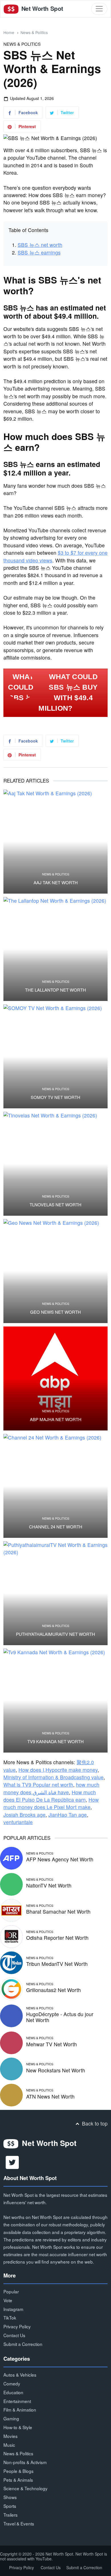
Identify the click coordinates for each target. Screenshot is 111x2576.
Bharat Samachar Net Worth (58, 1911)
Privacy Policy (17, 2326)
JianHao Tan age (68, 1815)
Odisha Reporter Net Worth (57, 1938)
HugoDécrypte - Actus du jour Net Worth (60, 2017)
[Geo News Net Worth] (55, 1271)
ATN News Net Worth (50, 2096)
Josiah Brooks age (24, 1815)
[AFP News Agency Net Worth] (11, 1857)
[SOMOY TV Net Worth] (55, 1056)
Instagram (13, 2309)
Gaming (11, 2418)
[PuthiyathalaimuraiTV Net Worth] (55, 1593)
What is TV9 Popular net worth (38, 1785)
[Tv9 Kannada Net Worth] (55, 1701)
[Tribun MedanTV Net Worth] (11, 1962)
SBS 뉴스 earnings (39, 252)
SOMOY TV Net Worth (55, 1097)
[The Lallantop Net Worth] (55, 949)
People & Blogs (18, 2471)
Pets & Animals (18, 2480)
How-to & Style (18, 2427)
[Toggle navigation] (99, 9)
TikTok (10, 2318)
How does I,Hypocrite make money (58, 1770)
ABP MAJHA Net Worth (56, 1419)
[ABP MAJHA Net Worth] (55, 1378)
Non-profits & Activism (25, 2462)
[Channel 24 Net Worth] (55, 1486)
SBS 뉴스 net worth (40, 245)
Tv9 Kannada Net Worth (55, 1741)
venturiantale (18, 1822)
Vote (8, 2300)
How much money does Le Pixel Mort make (51, 1803)
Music (9, 2445)
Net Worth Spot (41, 8)
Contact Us (14, 2335)
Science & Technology (25, 2488)
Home (9, 32)
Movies (11, 2436)
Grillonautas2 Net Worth (54, 1990)
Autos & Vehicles (20, 2375)
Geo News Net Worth (55, 1312)
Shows (10, 2497)
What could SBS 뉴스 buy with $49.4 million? (68, 693)
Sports (10, 2506)
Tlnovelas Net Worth (55, 1205)
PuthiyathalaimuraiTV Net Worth (55, 1634)
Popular (11, 2291)
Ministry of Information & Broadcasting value (54, 1777)
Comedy (12, 2383)
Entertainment (17, 2401)
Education (13, 2392)
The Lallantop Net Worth (55, 990)
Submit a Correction (23, 2344)
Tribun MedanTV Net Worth (57, 1964)
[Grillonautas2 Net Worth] (11, 1988)
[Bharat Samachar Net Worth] (11, 1909)
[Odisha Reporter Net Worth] (11, 1936)
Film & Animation (20, 2410)
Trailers (11, 2515)
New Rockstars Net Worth (56, 2070)
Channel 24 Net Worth (56, 1527)
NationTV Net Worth (49, 1885)
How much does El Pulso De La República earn (50, 1796)
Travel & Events (19, 2523)
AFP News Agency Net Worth (60, 1859)
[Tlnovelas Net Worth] (55, 1164)
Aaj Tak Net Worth (56, 883)
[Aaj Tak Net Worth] (55, 842)
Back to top (94, 2123)
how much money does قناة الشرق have (51, 1788)
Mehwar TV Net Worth (52, 2044)
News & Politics (34, 32)
